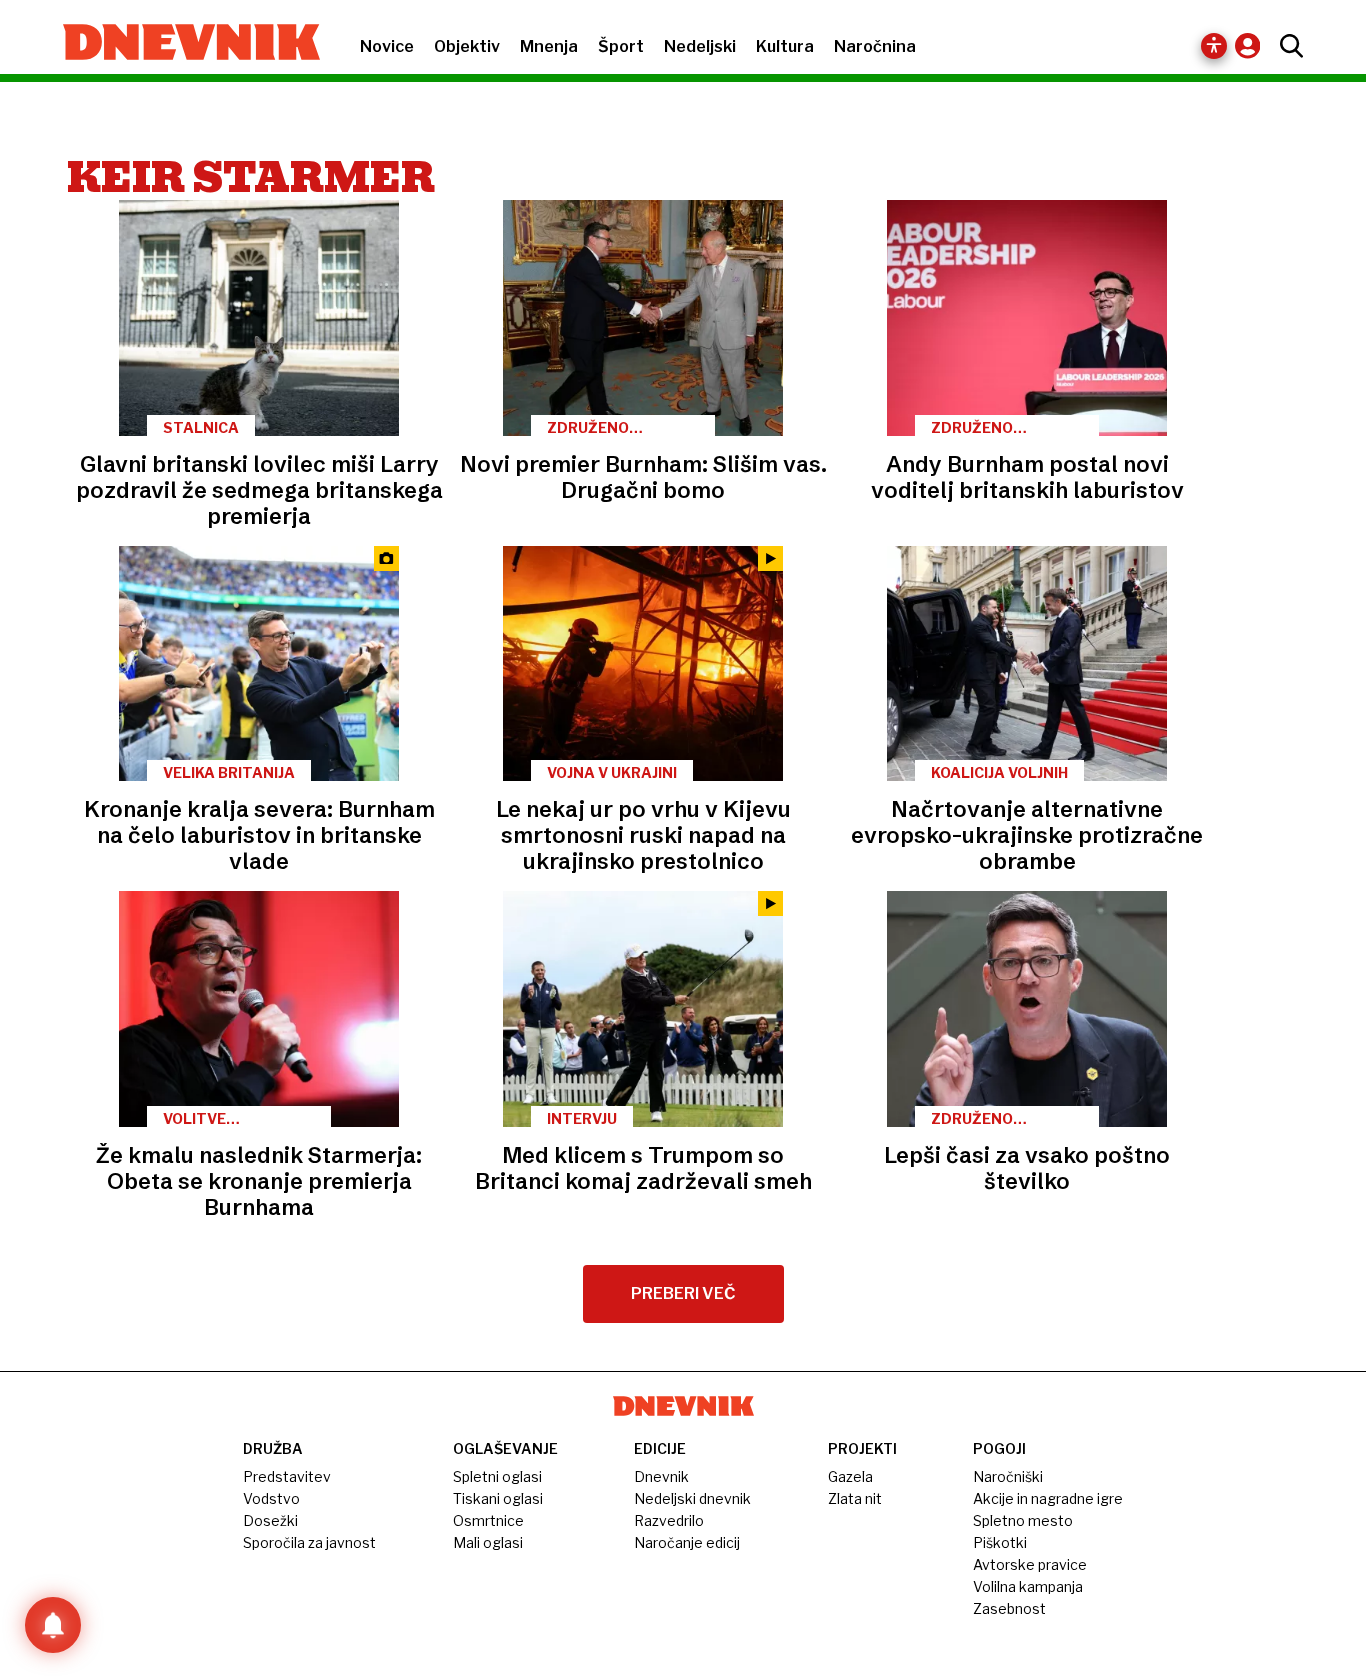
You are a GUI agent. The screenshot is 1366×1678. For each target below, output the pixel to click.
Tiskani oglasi (498, 1498)
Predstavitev (287, 1476)
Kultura (785, 46)
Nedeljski (700, 46)
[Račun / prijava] (1252, 45)
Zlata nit (855, 1498)
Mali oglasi (488, 1542)
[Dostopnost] (1214, 46)
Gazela (850, 1476)
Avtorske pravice (1030, 1564)
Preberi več (683, 1293)
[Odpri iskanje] (1286, 46)
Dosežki (270, 1520)
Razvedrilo (669, 1520)
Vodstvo (271, 1498)
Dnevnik (661, 1476)
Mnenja (549, 46)
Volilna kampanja (1028, 1586)
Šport (621, 46)
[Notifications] (53, 1625)
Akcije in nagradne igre (1048, 1498)
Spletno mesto (1023, 1520)
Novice (387, 46)
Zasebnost (1009, 1608)
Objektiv (467, 46)
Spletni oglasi (497, 1476)
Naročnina (875, 46)
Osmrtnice (488, 1520)
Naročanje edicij (687, 1542)
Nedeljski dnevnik (692, 1498)
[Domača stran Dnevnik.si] (181, 44)
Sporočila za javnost (309, 1542)
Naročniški (1008, 1476)
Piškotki (1000, 1542)
